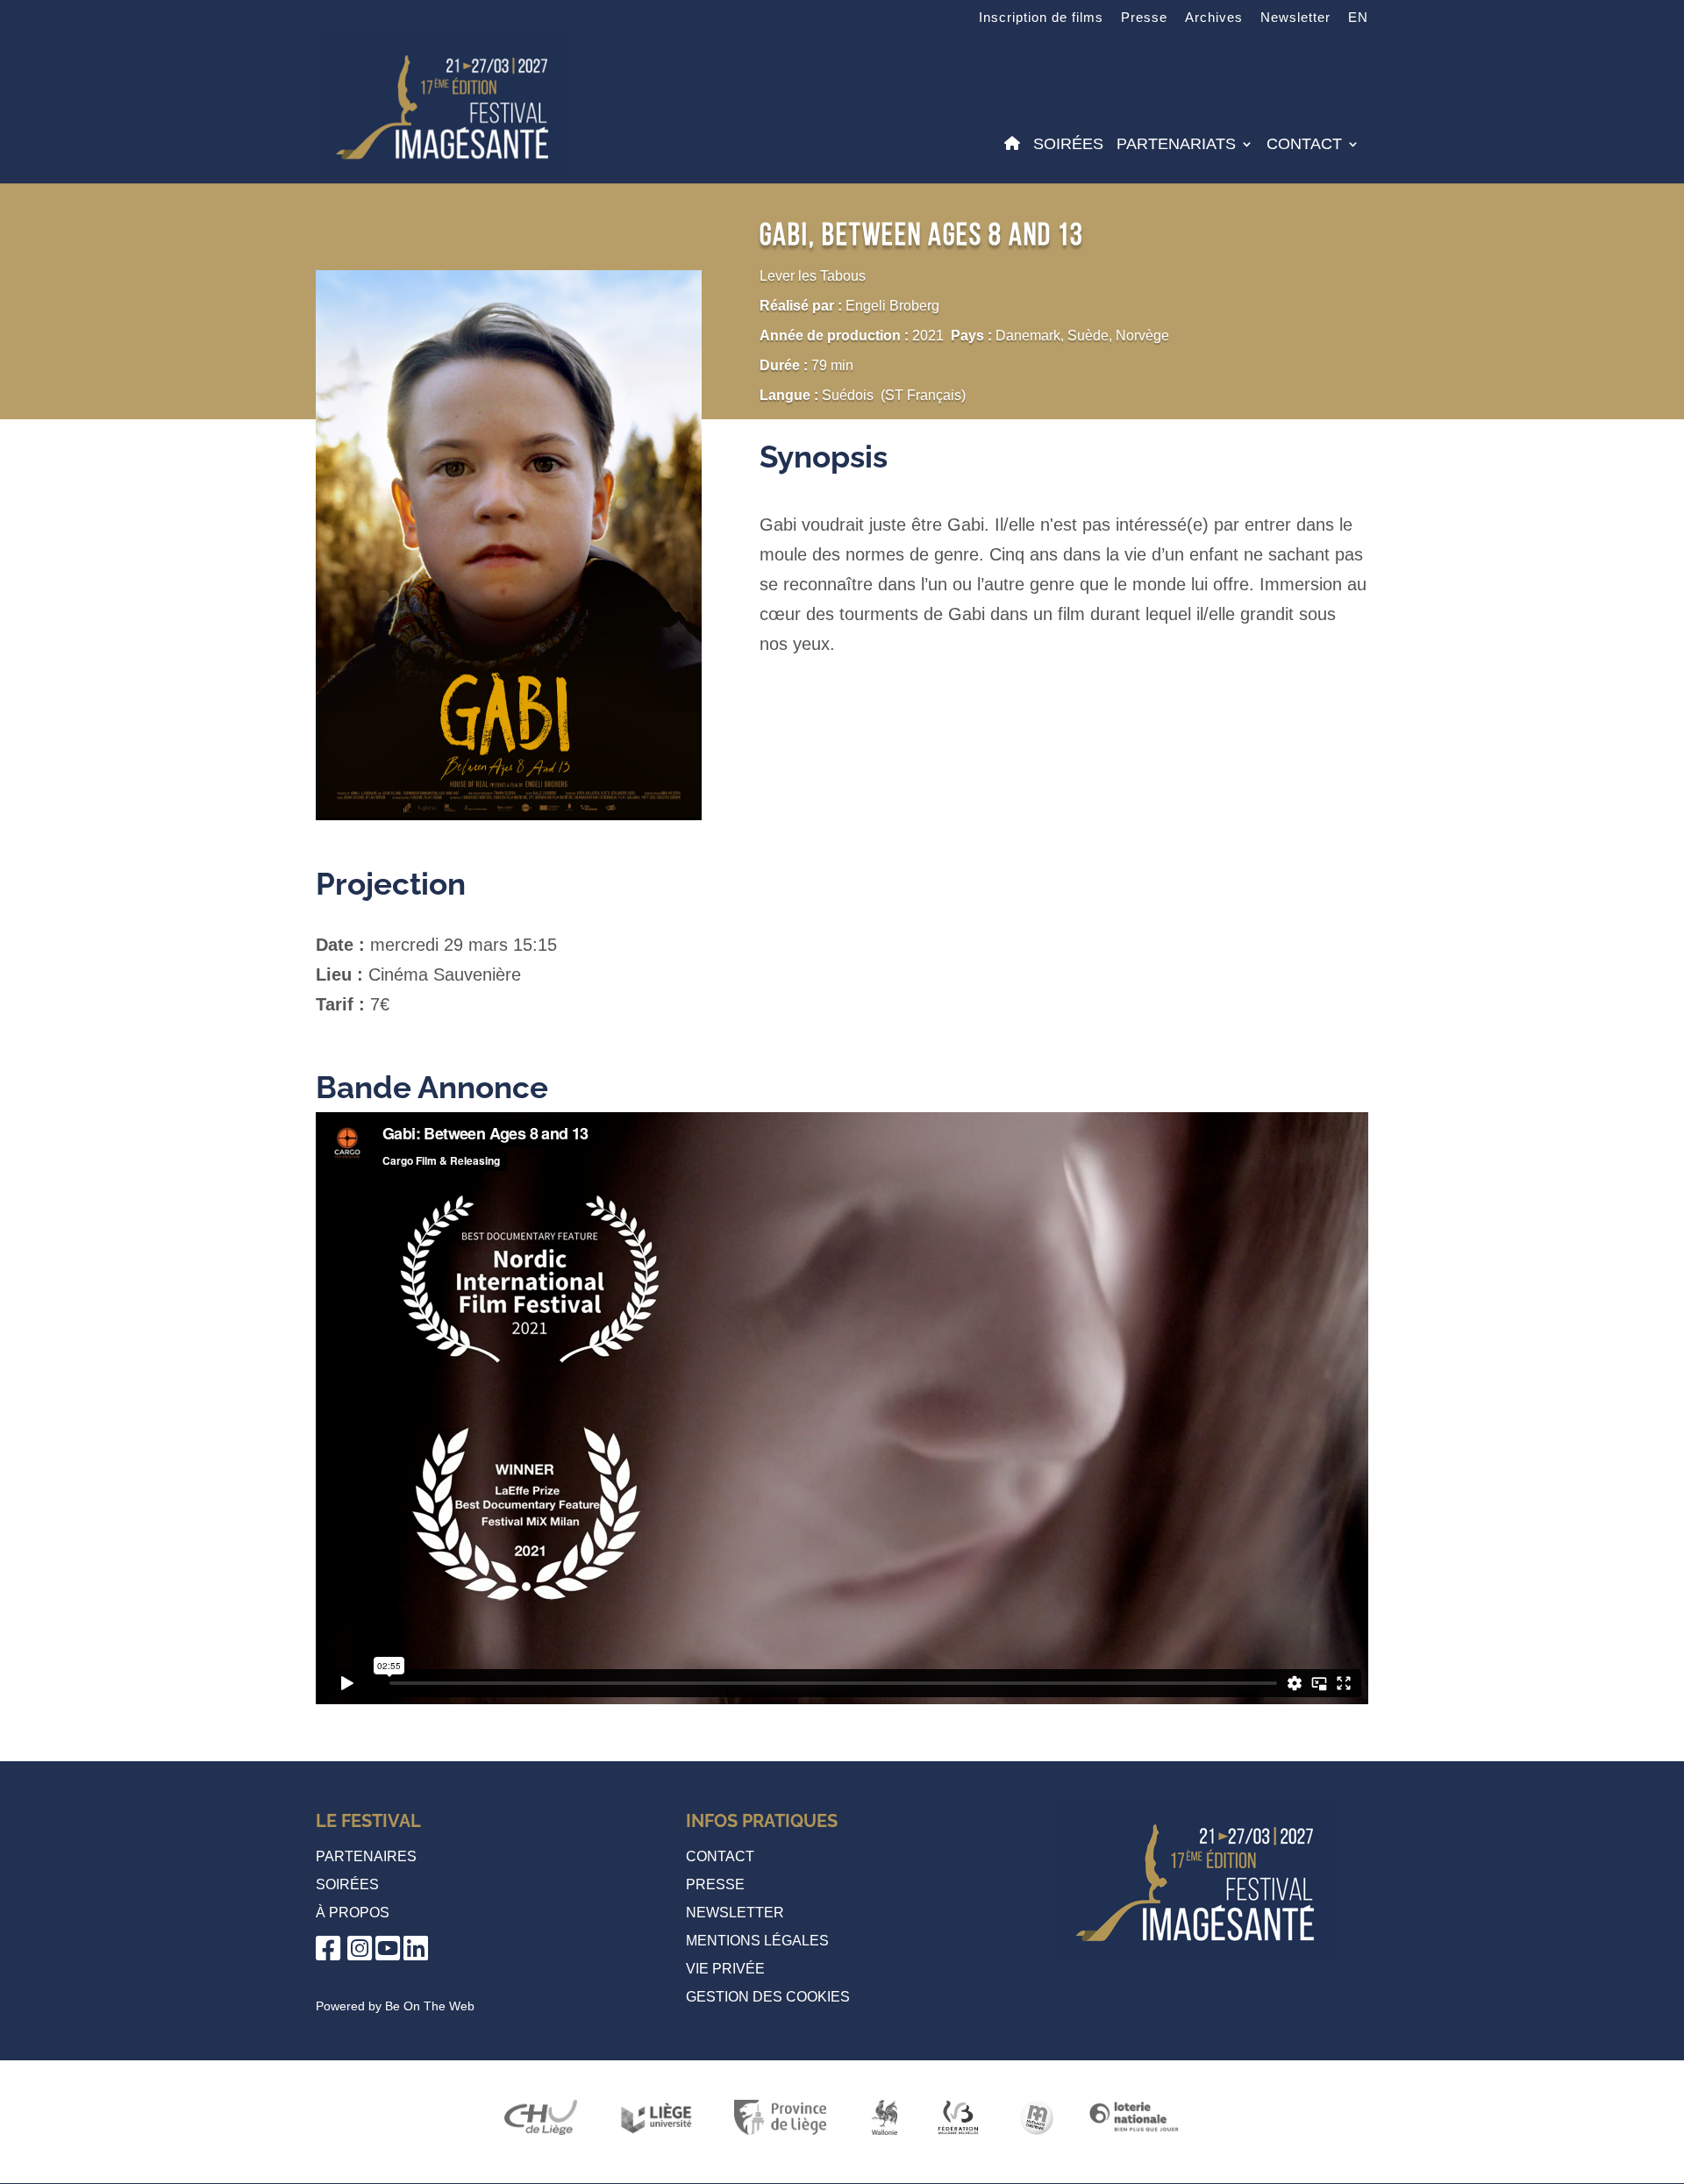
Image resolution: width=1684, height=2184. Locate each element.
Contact (1304, 145)
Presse (1144, 18)
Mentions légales (757, 1941)
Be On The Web (430, 2006)
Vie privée (725, 1969)
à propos (353, 1913)
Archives (1214, 18)
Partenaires (366, 1856)
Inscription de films (1041, 18)
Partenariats (1176, 145)
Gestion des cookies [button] (768, 1997)
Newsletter (1295, 18)
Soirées (1068, 145)
